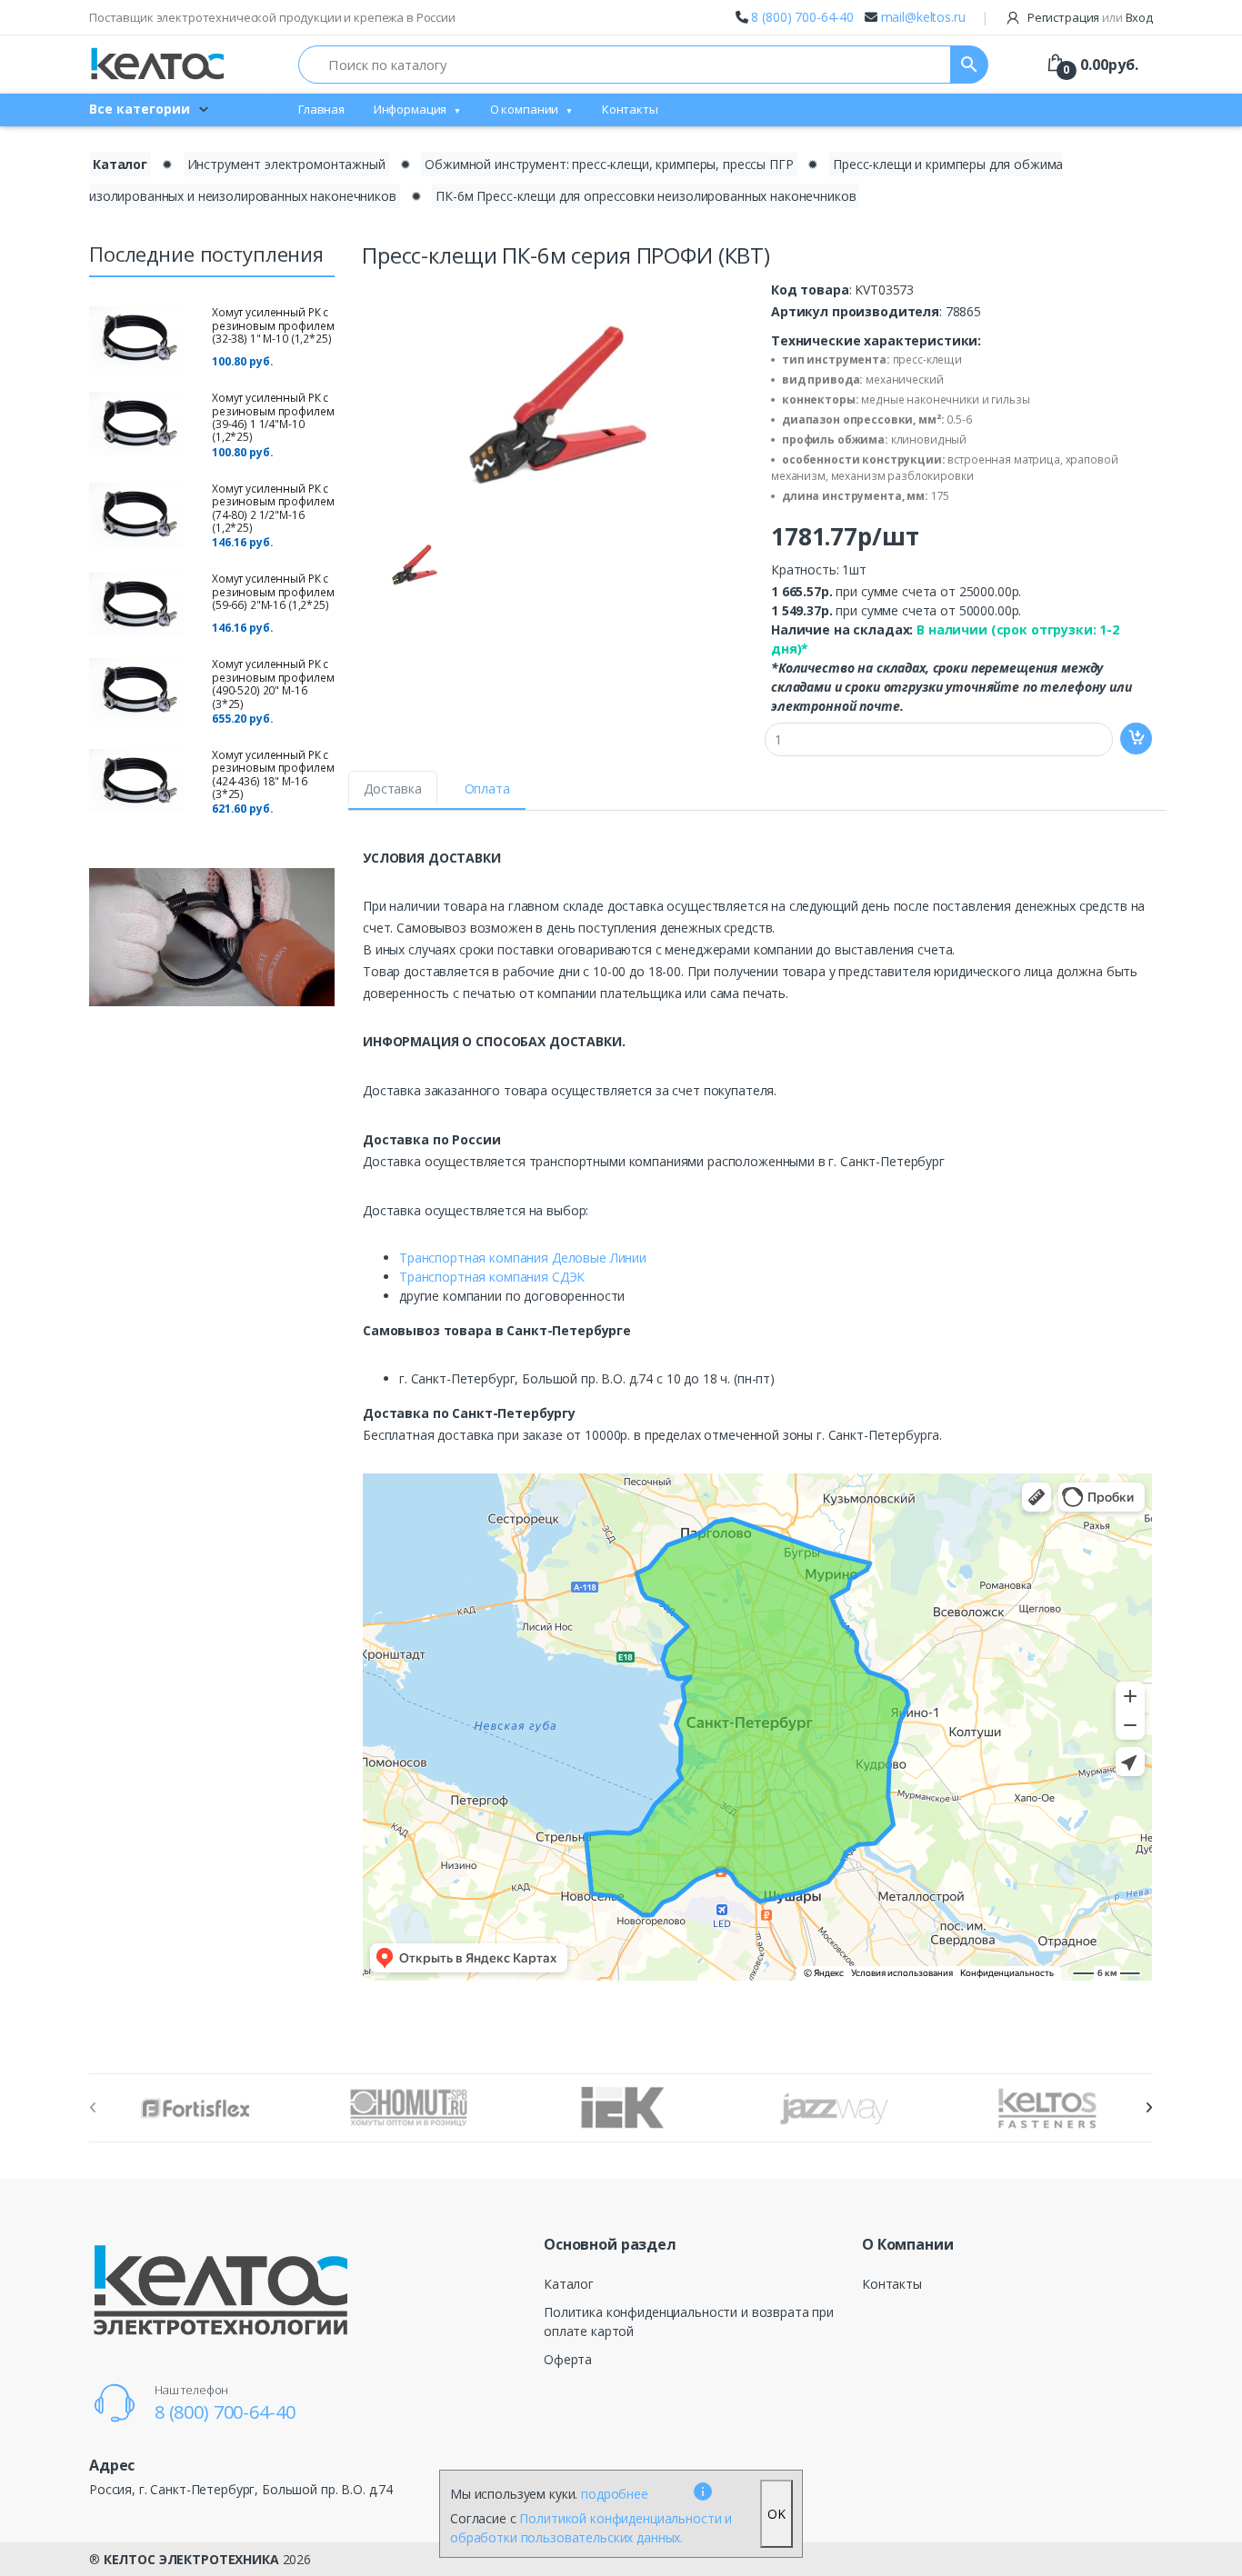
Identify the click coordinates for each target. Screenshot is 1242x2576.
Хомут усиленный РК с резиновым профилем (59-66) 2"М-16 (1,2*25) (273, 592)
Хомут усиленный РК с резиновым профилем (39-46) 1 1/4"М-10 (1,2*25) (273, 417)
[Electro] (157, 64)
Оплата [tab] (487, 789)
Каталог (120, 164)
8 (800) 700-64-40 (802, 17)
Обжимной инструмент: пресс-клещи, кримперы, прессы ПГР (609, 164)
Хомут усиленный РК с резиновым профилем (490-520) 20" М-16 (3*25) (273, 684)
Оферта (568, 2359)
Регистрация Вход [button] (1089, 17)
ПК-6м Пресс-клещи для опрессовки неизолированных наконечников (646, 196)
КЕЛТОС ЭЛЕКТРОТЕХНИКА (191, 2559)
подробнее (615, 2494)
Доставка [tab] (393, 789)
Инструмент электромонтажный (286, 164)
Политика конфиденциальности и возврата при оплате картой (689, 2321)
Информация (411, 109)
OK (776, 2514)
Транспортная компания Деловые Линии (523, 1258)
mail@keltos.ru (923, 17)
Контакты (630, 109)
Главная (321, 109)
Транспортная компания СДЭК (492, 1277)
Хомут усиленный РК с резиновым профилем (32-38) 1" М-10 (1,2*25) (273, 325)
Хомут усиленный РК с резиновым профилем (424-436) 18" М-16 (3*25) (273, 774)
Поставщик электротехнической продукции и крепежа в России (272, 17)
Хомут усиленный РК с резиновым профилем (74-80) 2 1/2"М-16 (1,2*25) (273, 508)
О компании (525, 109)
